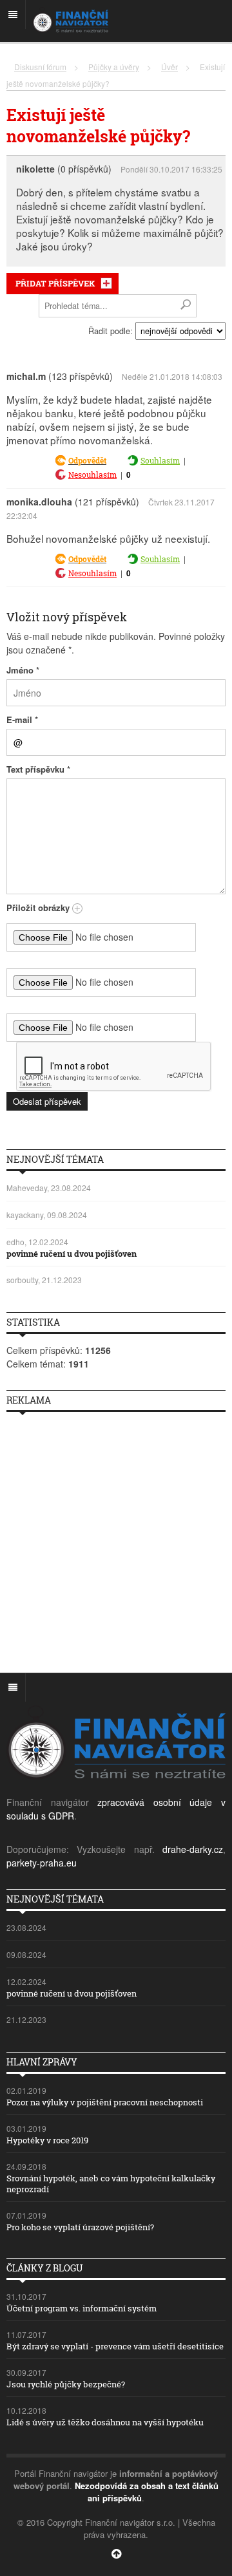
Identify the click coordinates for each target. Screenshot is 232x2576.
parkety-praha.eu (42, 1863)
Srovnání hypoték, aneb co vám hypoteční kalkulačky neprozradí (111, 2184)
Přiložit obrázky (39, 907)
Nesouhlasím (92, 475)
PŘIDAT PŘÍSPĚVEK (55, 283)
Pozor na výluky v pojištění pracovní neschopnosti (105, 2102)
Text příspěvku (38, 769)
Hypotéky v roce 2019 (47, 2140)
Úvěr (169, 67)
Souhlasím (160, 460)
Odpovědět (87, 460)
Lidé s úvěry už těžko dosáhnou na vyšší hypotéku (105, 2422)
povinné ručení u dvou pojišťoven (72, 1254)
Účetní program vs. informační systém (82, 2308)
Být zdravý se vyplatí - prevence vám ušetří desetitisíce (115, 2346)
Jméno (23, 670)
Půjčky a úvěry (114, 67)
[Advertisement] (116, 1537)
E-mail (22, 719)
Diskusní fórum (40, 67)
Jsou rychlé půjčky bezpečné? (66, 2384)
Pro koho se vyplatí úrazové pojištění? (80, 2227)
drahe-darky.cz (193, 1849)
